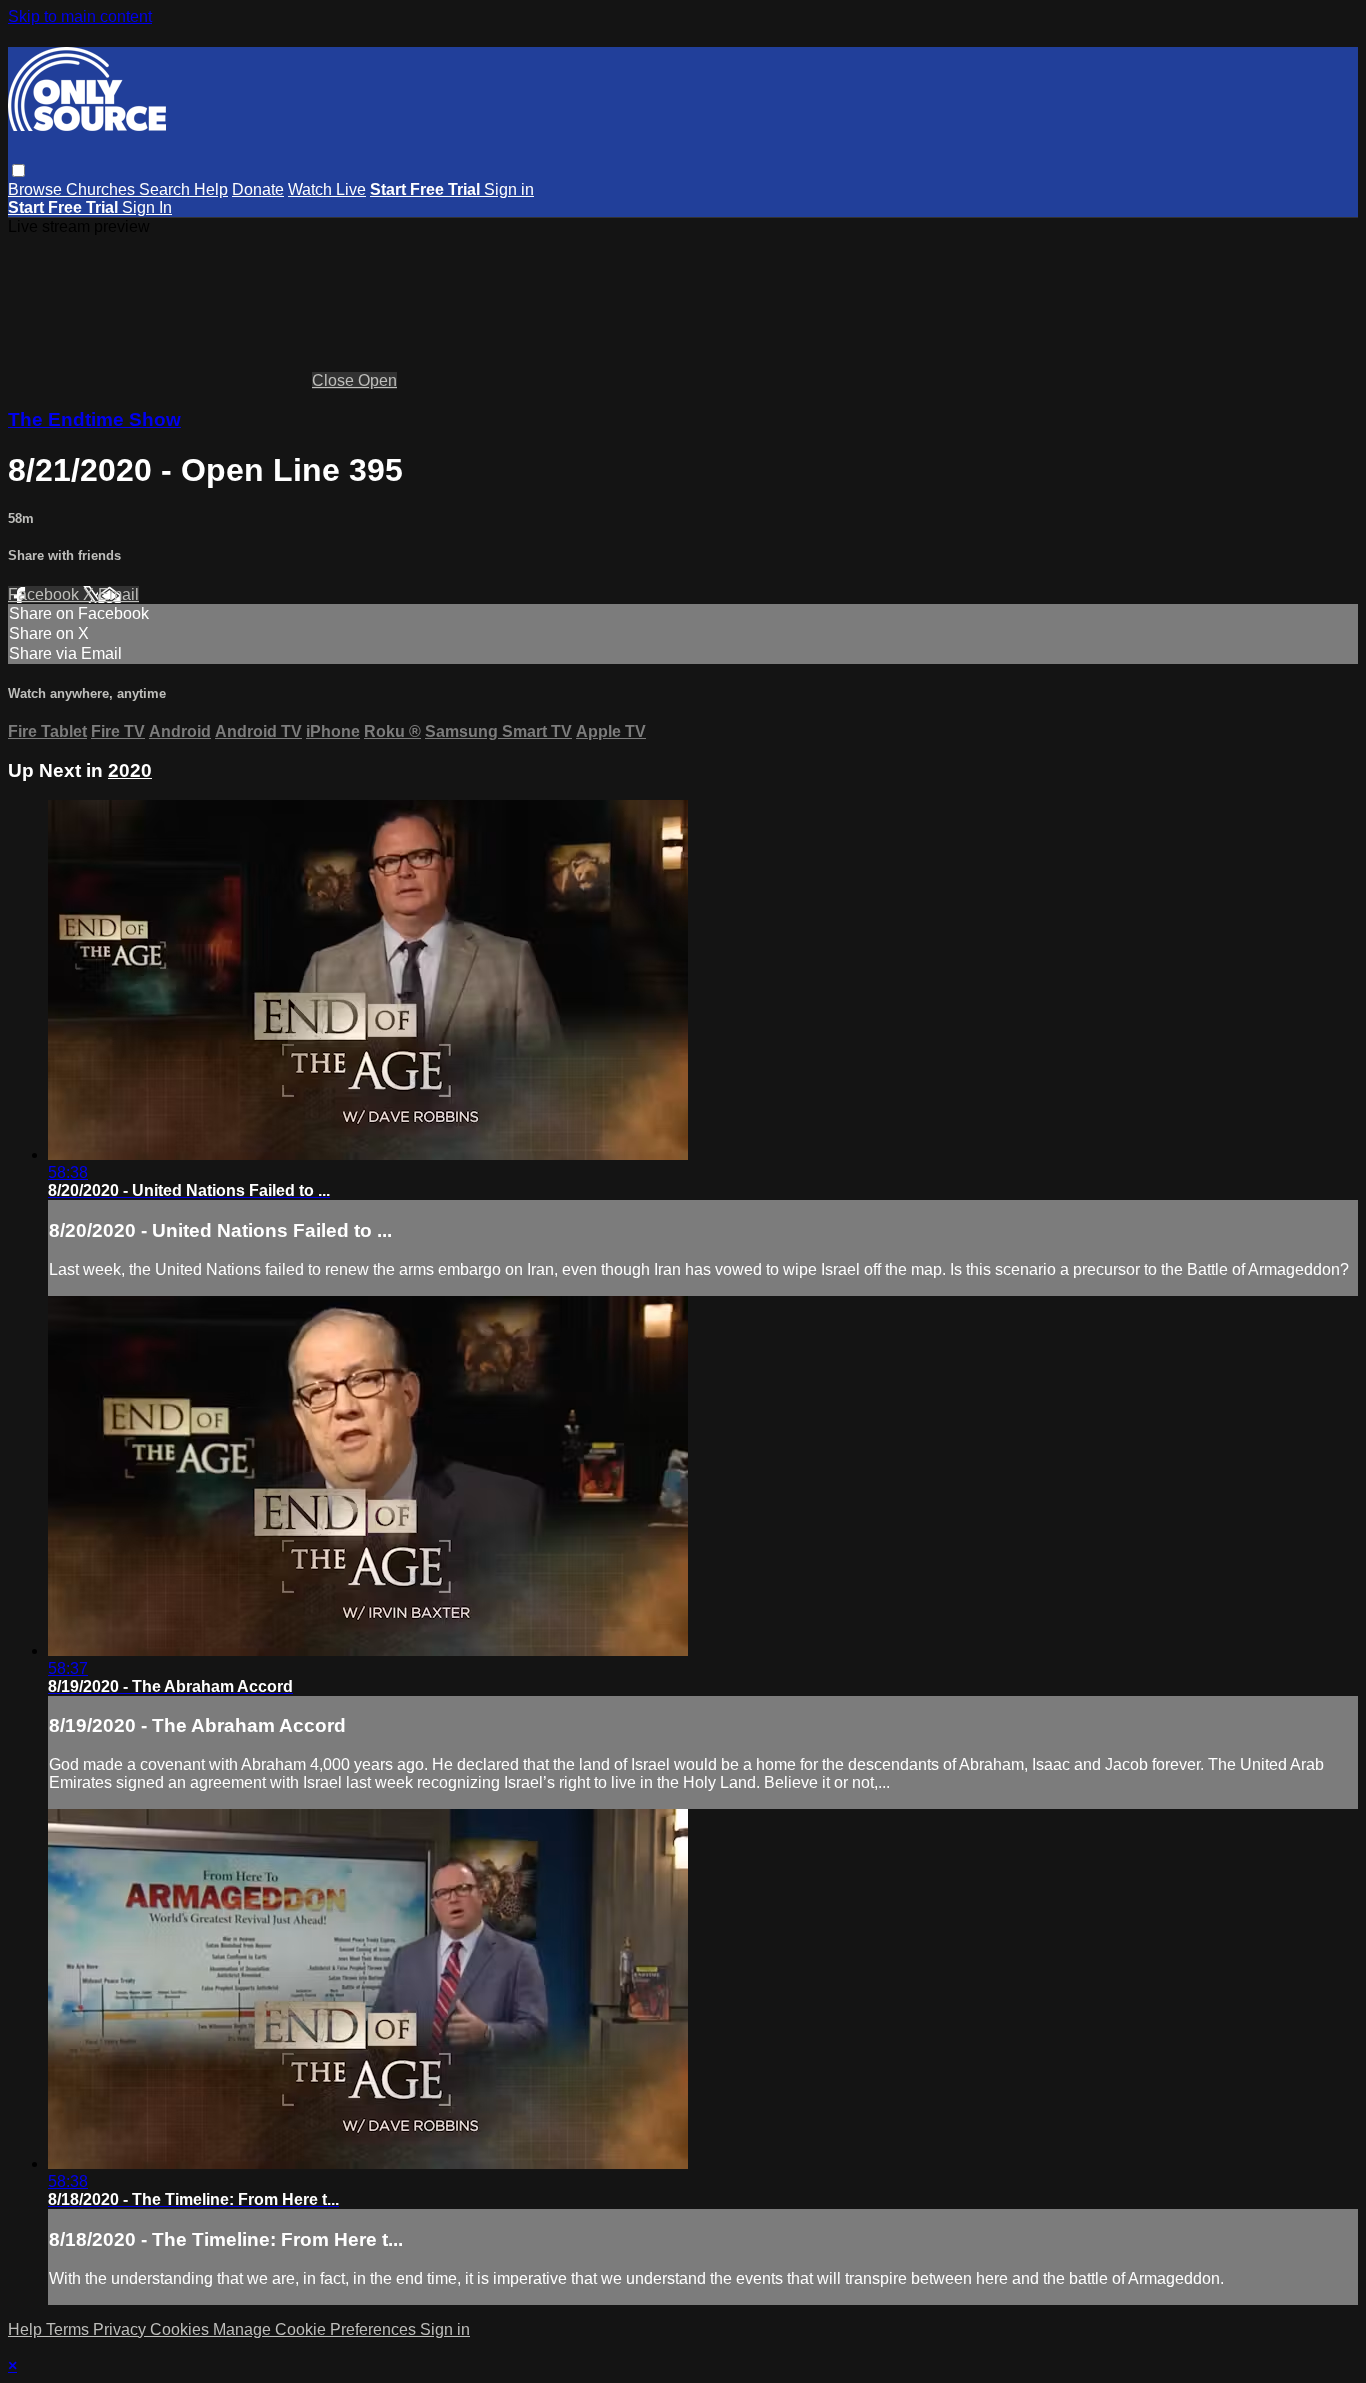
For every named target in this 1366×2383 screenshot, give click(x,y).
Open (377, 380)
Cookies (181, 2329)
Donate (258, 189)
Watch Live (327, 189)
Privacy (121, 2329)
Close (335, 380)
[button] (18, 170)
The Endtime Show (94, 419)
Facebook (45, 594)
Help (211, 189)
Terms (69, 2329)
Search (166, 189)
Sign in (509, 189)
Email (118, 594)
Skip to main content (80, 16)
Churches (102, 189)
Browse (37, 189)
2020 (130, 770)
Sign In (147, 207)
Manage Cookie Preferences (316, 2329)
